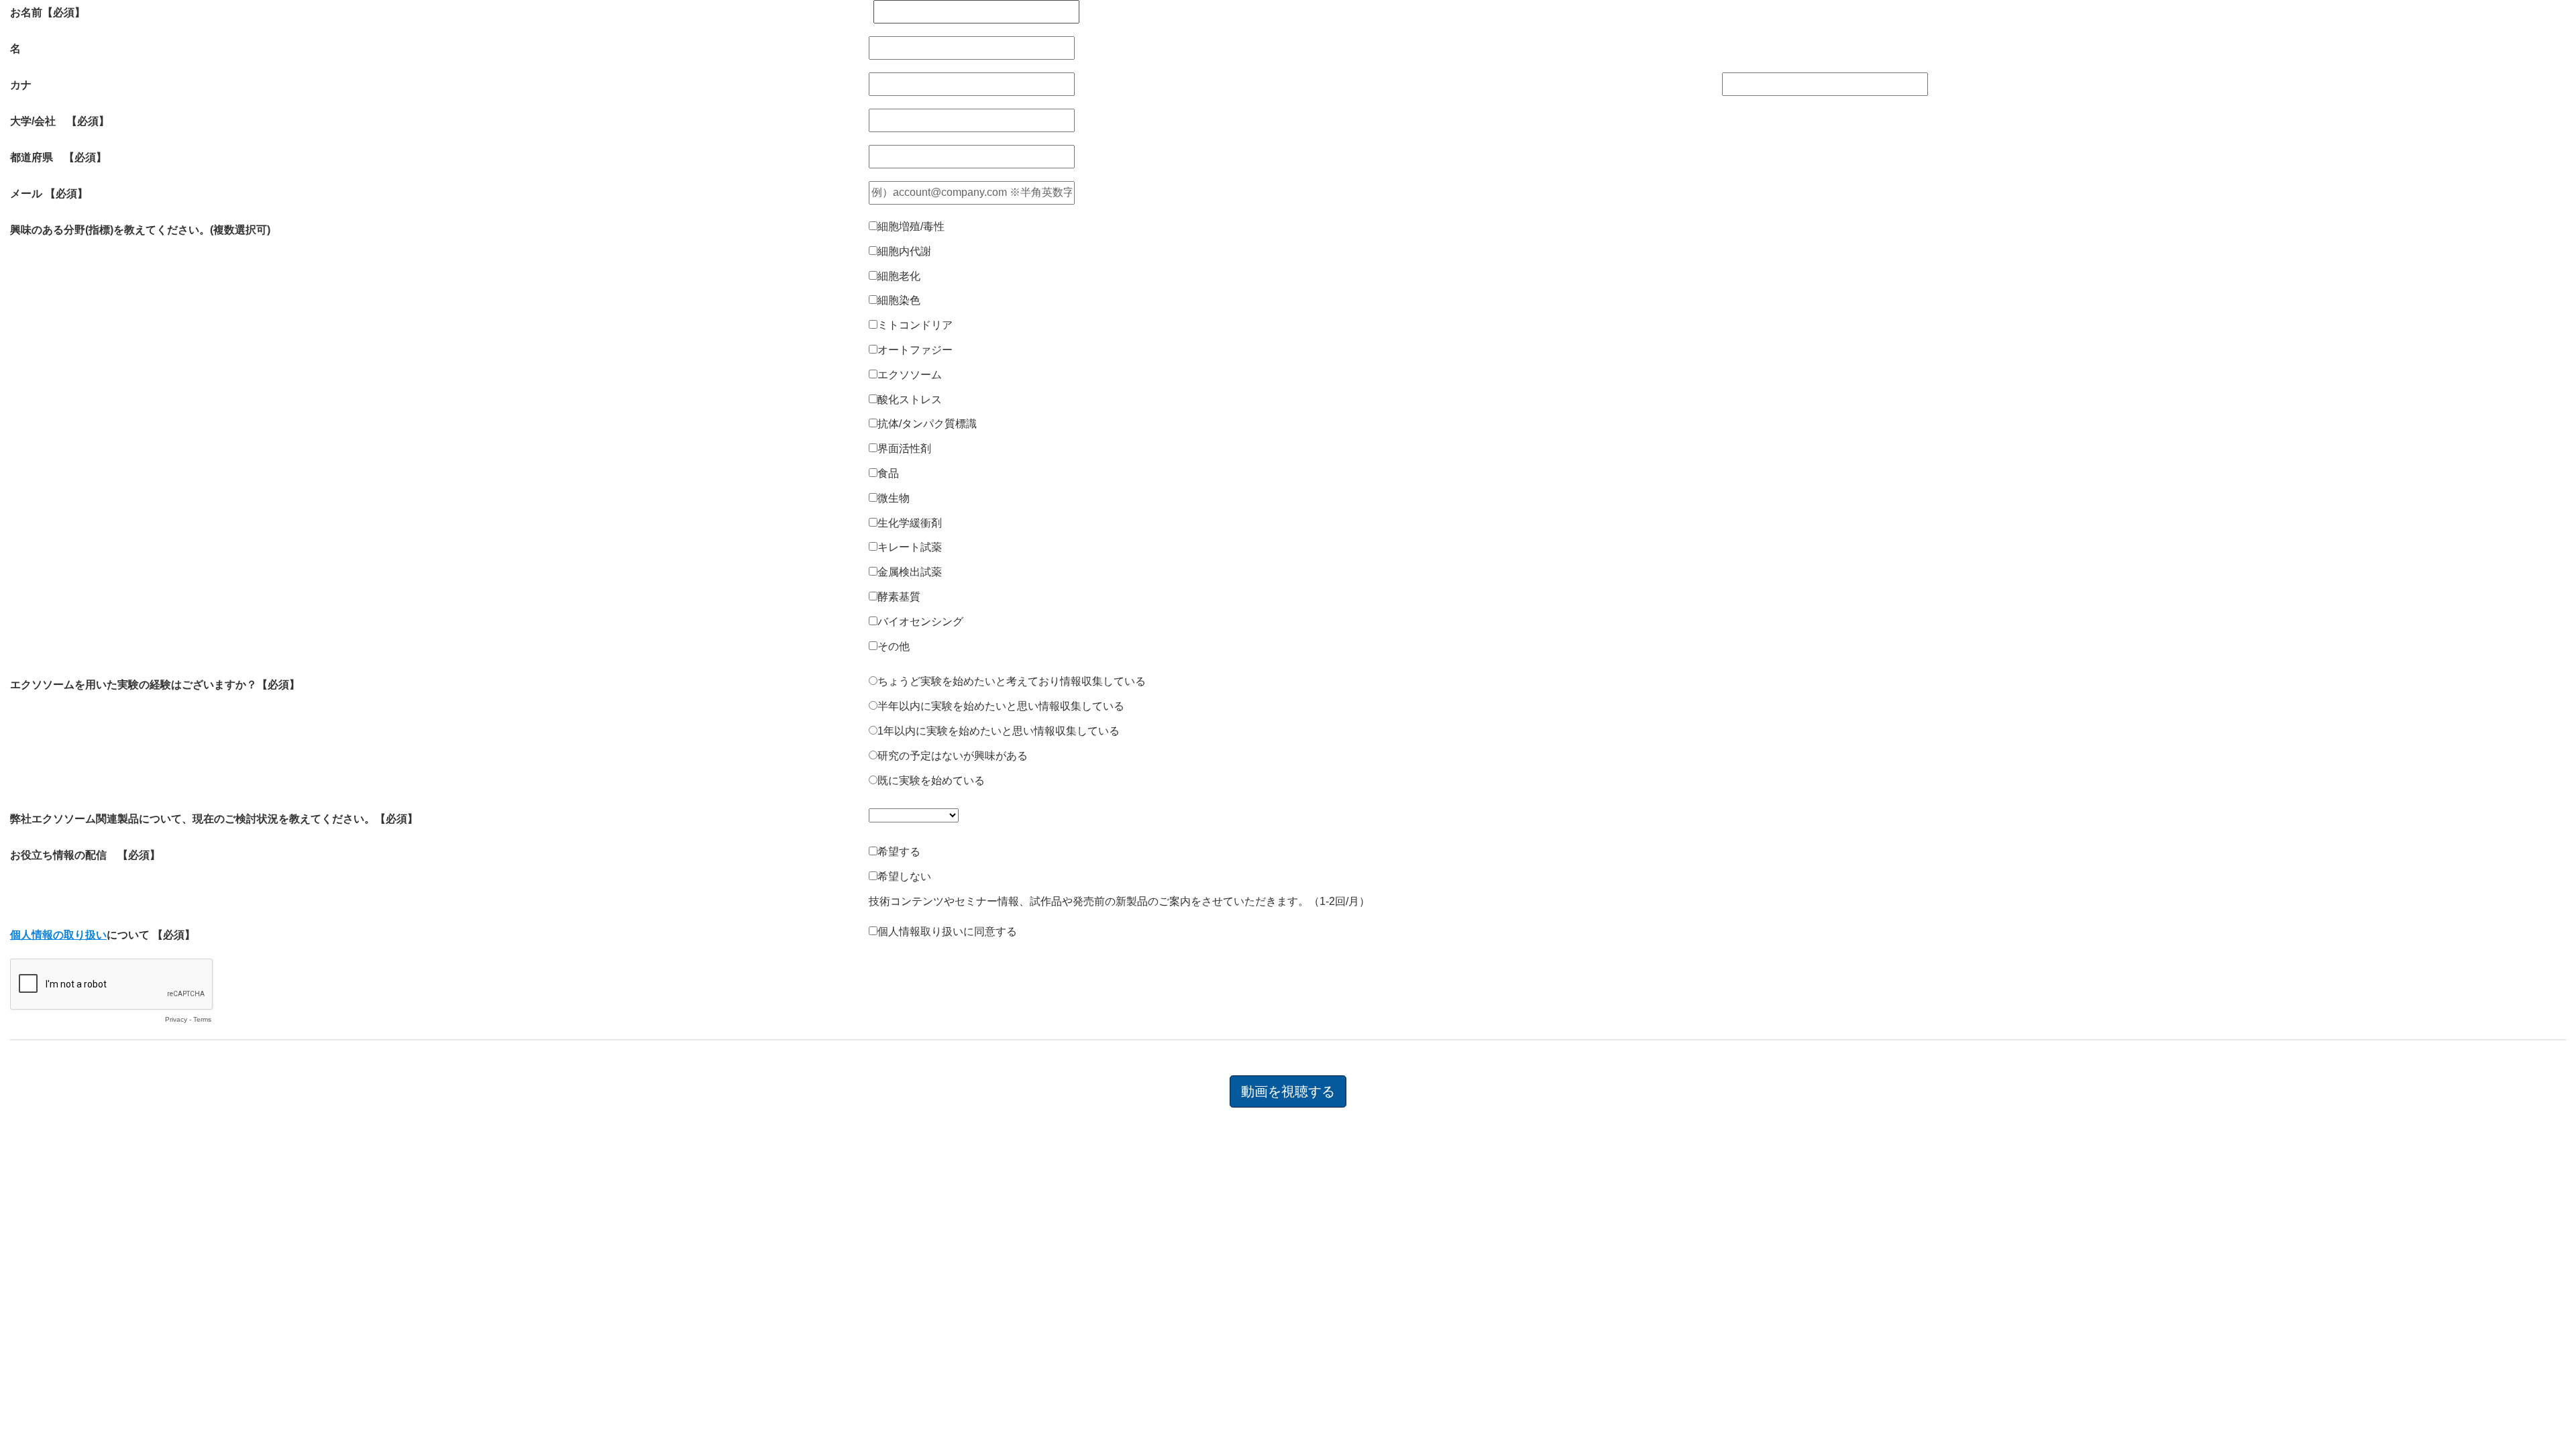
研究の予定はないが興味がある (953, 756)
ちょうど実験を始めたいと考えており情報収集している (1012, 681)
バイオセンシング (920, 622)
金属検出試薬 (910, 572)
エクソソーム (910, 375)
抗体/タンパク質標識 (927, 424)
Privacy (176, 1019)
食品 (888, 473)
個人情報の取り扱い (58, 935)
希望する (899, 852)
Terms (202, 1019)
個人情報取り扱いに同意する (947, 931)
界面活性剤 (904, 448)
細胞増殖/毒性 (911, 226)
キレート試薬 (910, 547)
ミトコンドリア (915, 325)
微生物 (894, 498)
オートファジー (915, 350)
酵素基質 (899, 597)
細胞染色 (899, 300)
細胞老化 (899, 276)
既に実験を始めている (931, 781)
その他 (894, 646)
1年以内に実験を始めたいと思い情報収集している (999, 731)
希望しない (904, 876)
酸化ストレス (910, 399)
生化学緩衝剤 (910, 523)
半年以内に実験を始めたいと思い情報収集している (1001, 706)
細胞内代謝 (904, 251)
